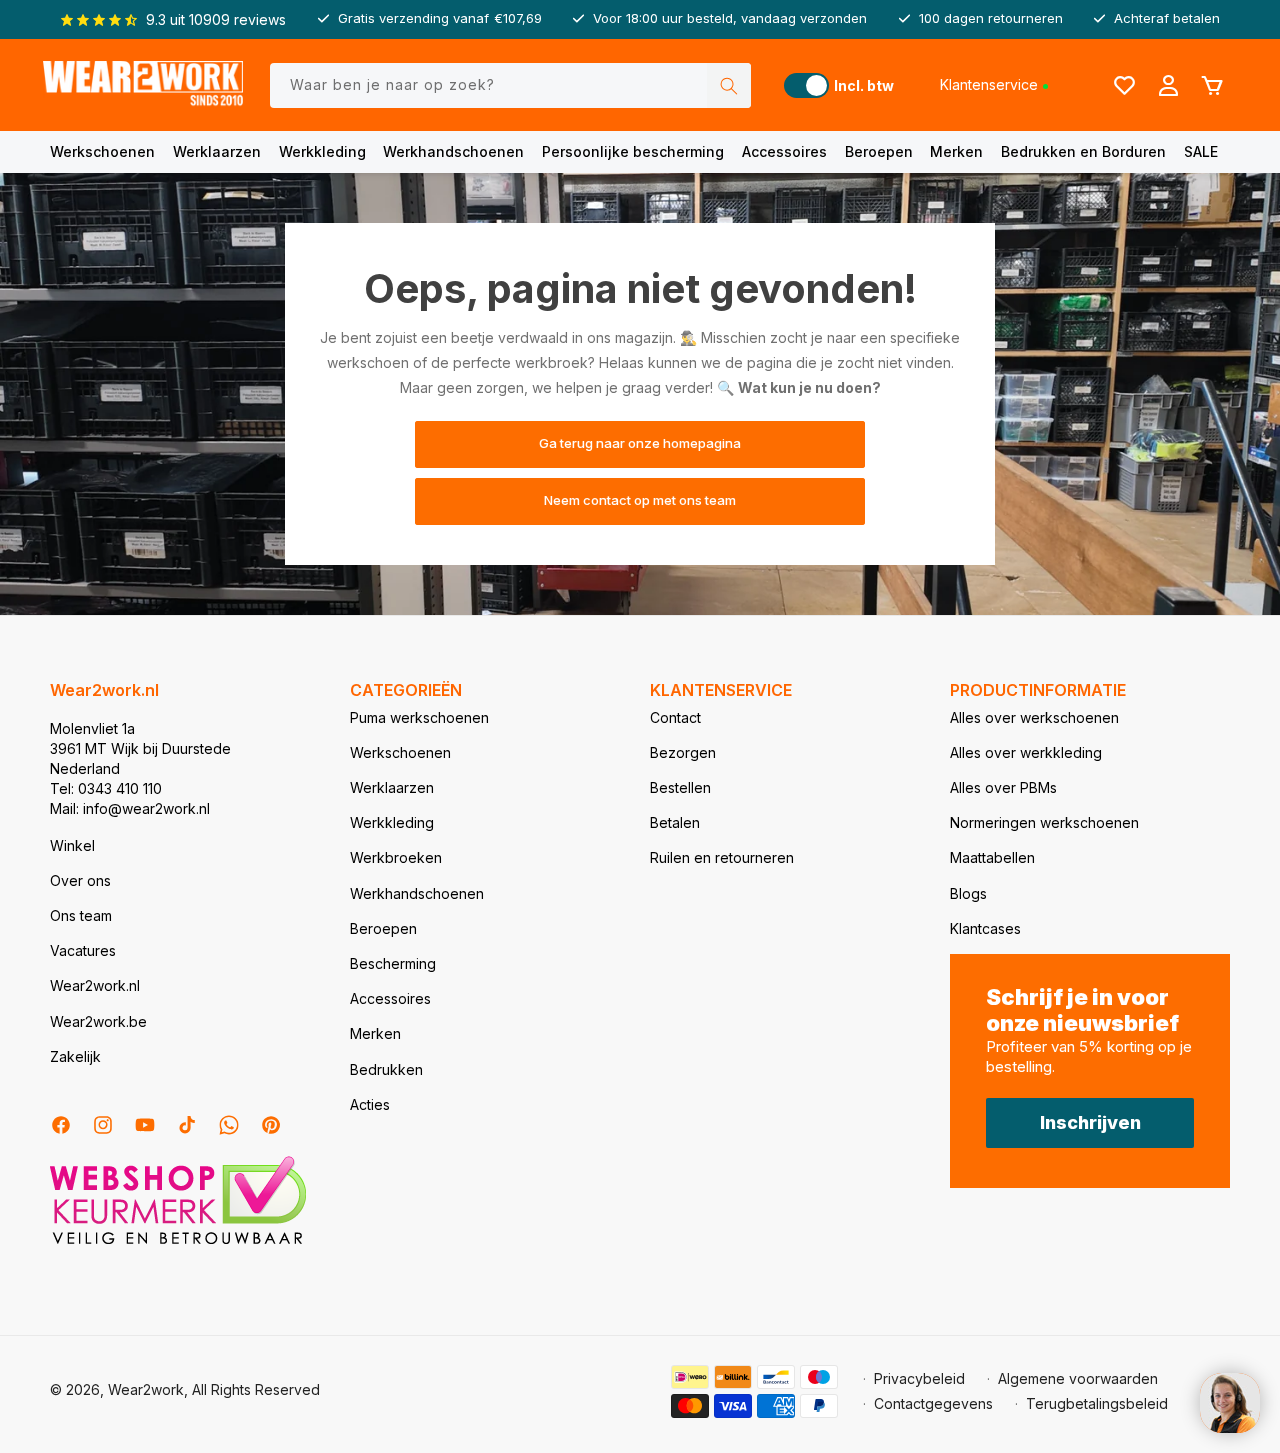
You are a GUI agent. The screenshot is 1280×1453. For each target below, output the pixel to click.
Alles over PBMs (1003, 787)
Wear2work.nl (95, 985)
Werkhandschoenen (453, 151)
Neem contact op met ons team (640, 501)
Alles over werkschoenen (1034, 717)
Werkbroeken (396, 857)
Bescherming (393, 963)
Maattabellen (992, 857)
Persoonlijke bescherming (633, 151)
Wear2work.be (98, 1021)
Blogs (968, 893)
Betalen (675, 822)
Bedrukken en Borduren (1083, 151)
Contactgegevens (933, 1403)
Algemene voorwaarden (1078, 1378)
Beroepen (879, 151)
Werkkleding (322, 151)
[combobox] (511, 85)
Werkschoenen (102, 151)
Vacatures (83, 950)
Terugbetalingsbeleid (1097, 1403)
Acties (370, 1104)
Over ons (80, 880)
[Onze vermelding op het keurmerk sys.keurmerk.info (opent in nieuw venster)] (178, 1242)
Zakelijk (75, 1056)
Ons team (81, 915)
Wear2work (146, 1389)
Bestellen (680, 787)
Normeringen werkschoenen (1044, 822)
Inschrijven (1090, 1122)
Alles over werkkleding (1026, 752)
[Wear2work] (143, 85)
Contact (675, 717)
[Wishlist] (1124, 85)
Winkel (72, 845)
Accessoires (784, 151)
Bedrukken (386, 1069)
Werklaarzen (217, 151)
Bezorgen (683, 752)
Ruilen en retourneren (722, 857)
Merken (956, 151)
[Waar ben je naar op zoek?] (729, 85)
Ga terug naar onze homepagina (640, 444)
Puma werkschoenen (419, 717)
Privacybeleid (919, 1378)
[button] (102, 152)
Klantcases (985, 928)
